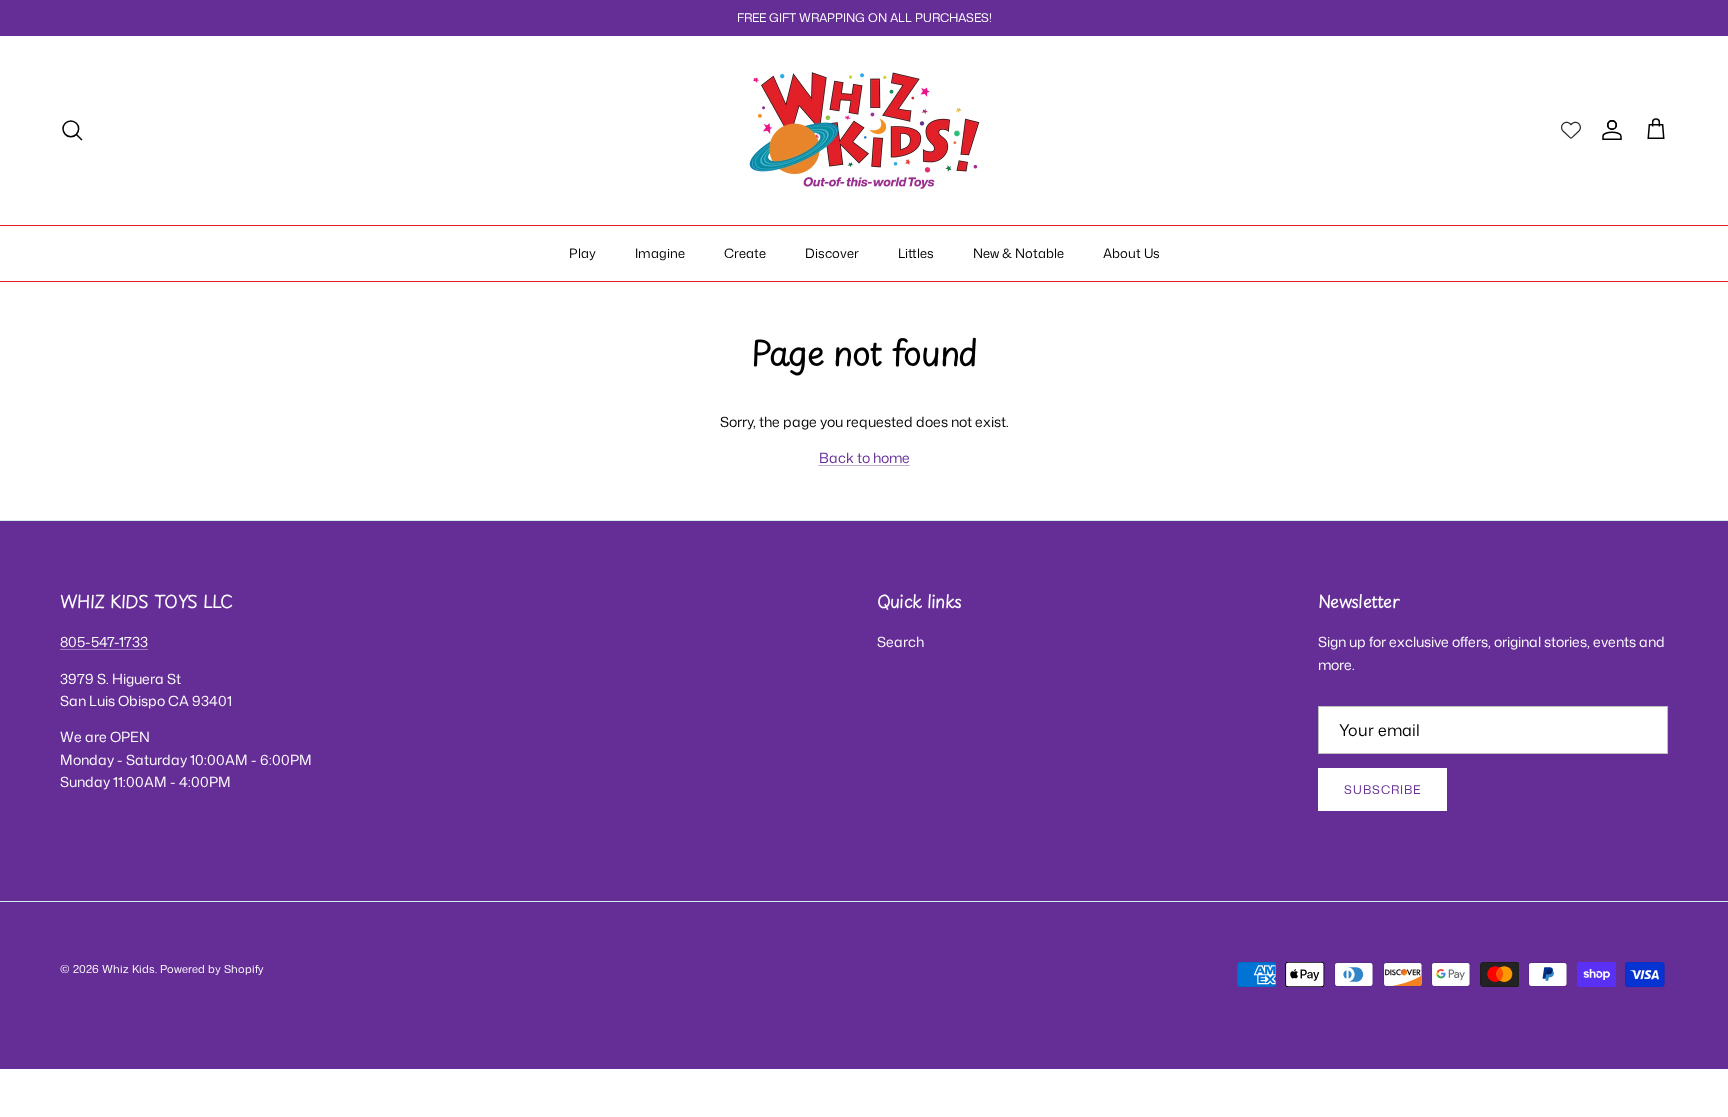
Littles (916, 253)
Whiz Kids (128, 969)
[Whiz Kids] (864, 130)
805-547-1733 (104, 641)
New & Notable (1018, 253)
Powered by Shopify (212, 969)
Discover (832, 253)
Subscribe (1382, 789)
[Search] (72, 130)
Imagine (660, 253)
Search (900, 641)
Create (745, 253)
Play (582, 253)
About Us (1131, 253)
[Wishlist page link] (1571, 130)
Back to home (864, 457)
